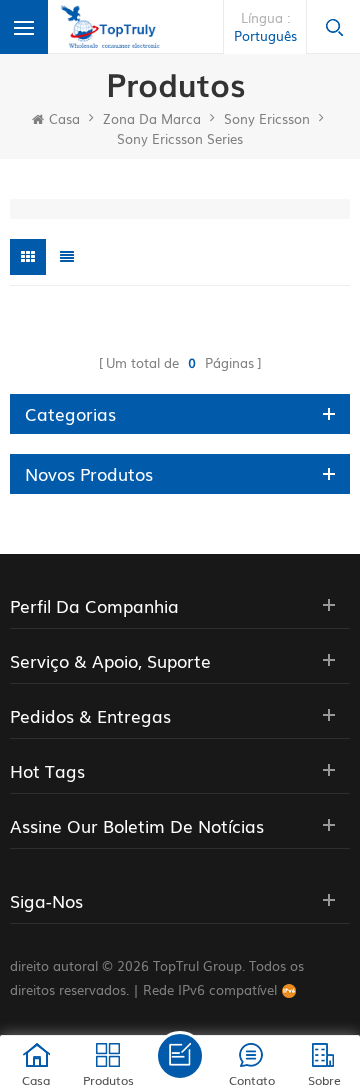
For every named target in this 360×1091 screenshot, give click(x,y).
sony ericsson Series (180, 138)
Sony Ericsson (267, 118)
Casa (64, 118)
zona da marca (152, 118)
